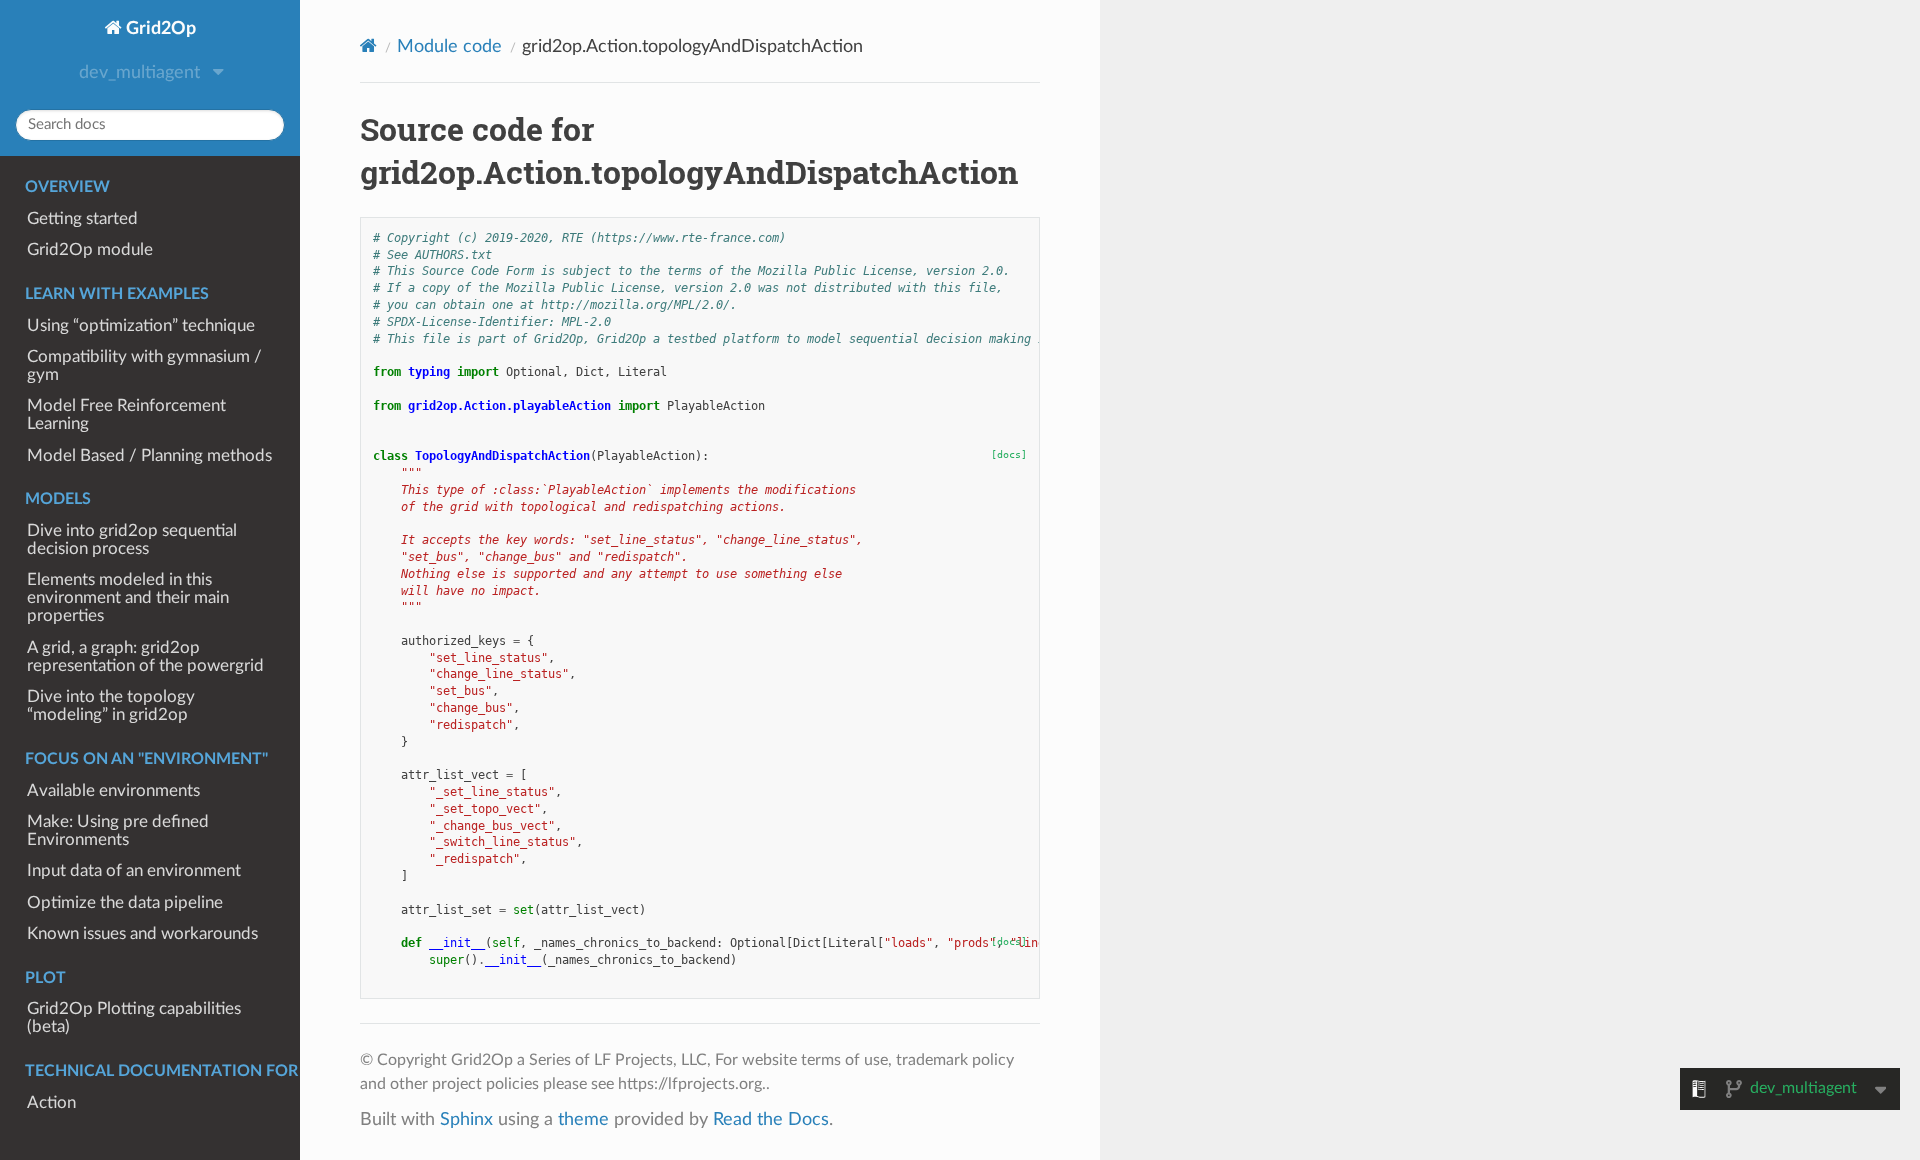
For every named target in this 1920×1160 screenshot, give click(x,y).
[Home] (368, 46)
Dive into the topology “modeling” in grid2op (111, 706)
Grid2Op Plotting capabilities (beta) (134, 1018)
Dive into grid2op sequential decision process (132, 540)
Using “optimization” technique (141, 326)
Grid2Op (159, 28)
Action (51, 1103)
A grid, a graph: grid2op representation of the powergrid (145, 657)
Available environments (113, 791)
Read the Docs (771, 1119)
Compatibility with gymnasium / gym (144, 366)
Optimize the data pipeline (125, 903)
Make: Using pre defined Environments (118, 831)
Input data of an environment (134, 871)
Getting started (82, 219)
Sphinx (466, 1119)
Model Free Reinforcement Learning (126, 415)
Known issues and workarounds (142, 934)
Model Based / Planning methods (149, 456)
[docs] (1009, 454)
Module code (449, 46)
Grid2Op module (90, 250)
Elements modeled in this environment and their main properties (128, 598)
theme (583, 1119)
